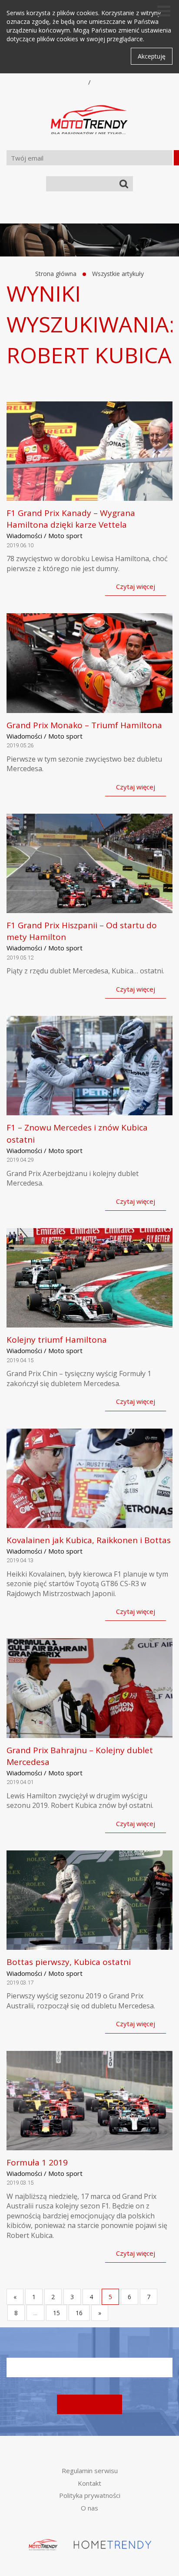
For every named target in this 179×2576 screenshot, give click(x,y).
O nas (89, 2508)
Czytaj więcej (136, 586)
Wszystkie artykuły (118, 274)
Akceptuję (152, 56)
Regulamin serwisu (90, 2471)
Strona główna (56, 274)
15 (56, 2313)
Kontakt (89, 2483)
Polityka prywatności (90, 2495)
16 (79, 2313)
